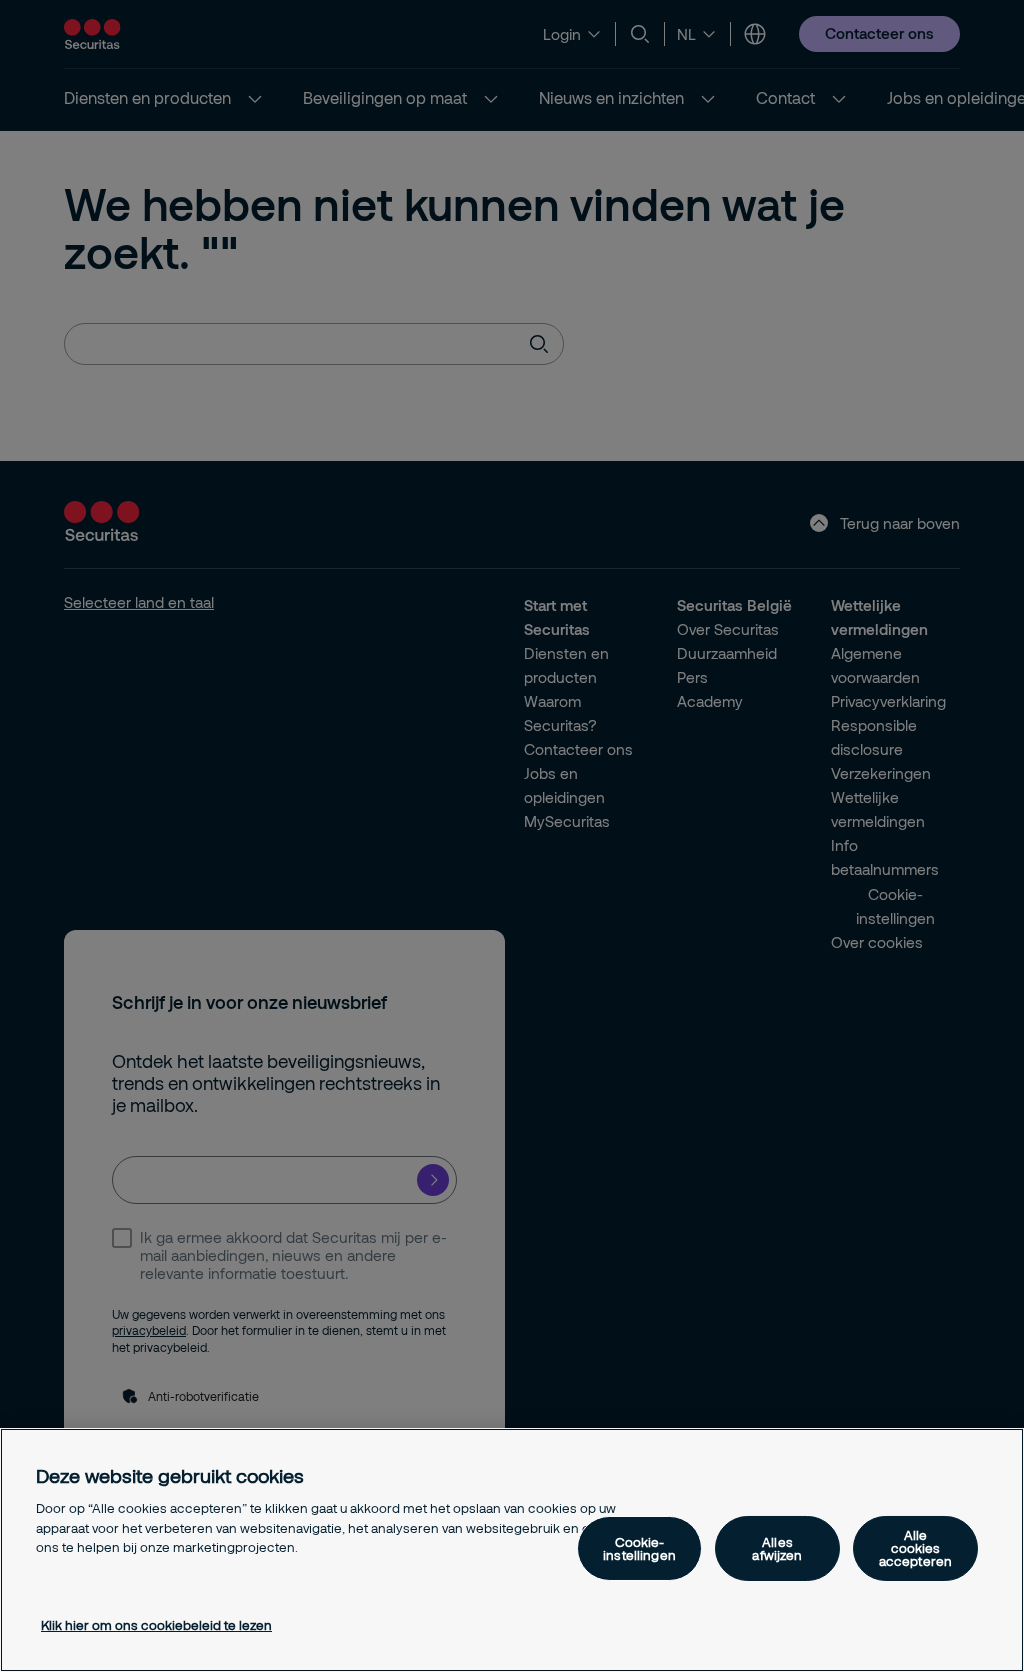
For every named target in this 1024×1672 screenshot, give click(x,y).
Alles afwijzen (777, 1548)
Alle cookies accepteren (915, 1548)
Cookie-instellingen (639, 1548)
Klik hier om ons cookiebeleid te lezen (156, 1625)
